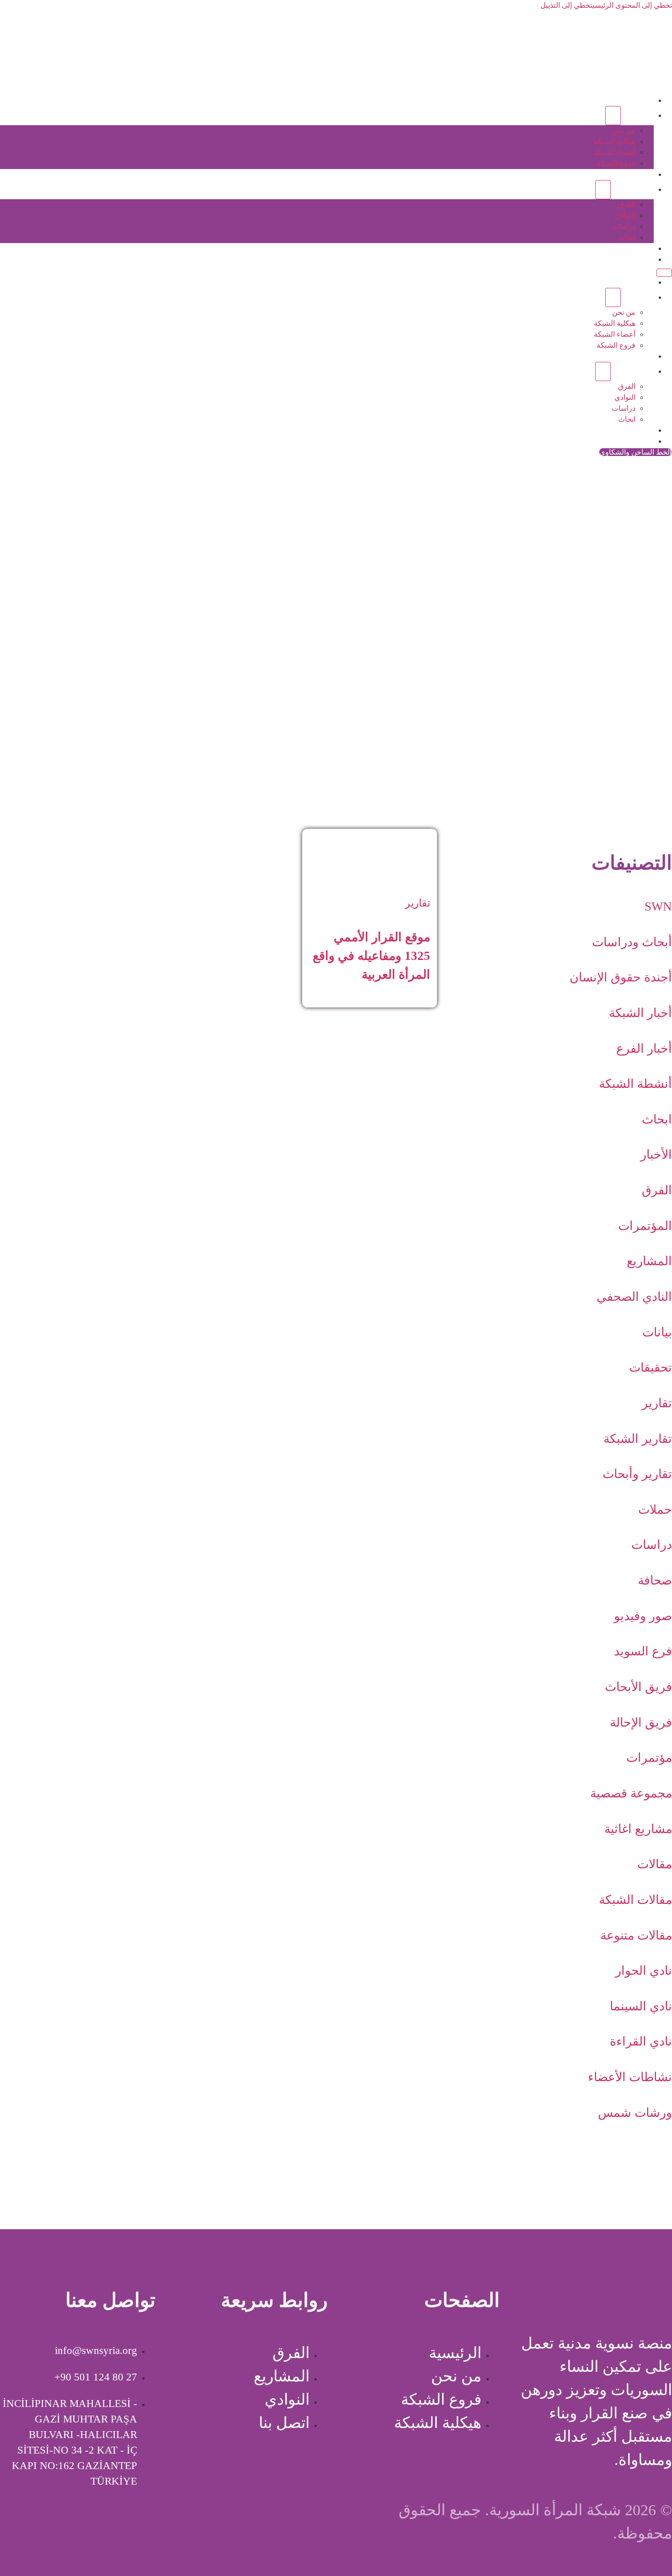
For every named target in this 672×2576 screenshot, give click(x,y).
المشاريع (640, 174)
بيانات (657, 1332)
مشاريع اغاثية (638, 1829)
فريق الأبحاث (638, 1687)
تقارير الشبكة (638, 1439)
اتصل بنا (642, 259)
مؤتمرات (649, 1758)
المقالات (641, 248)
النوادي (625, 215)
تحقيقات (651, 1368)
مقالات (655, 1864)
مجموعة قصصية (631, 1793)
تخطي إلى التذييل (566, 5)
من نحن (624, 130)
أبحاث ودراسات (632, 942)
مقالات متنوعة (636, 1935)
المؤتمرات (645, 1226)
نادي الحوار (644, 1971)
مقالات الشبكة (635, 1900)
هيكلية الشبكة (615, 141)
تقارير (657, 1403)
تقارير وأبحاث (637, 1474)
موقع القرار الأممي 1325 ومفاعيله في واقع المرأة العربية (371, 956)
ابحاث (627, 237)
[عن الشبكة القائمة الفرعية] (613, 116)
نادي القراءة (641, 2041)
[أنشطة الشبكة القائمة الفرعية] (603, 190)
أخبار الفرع (644, 1049)
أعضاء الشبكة (615, 152)
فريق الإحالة (641, 1723)
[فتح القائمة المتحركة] (664, 273)
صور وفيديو (643, 1616)
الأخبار (656, 1155)
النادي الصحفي (634, 1297)
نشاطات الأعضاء (630, 2077)
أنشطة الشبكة (632, 189)
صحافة (655, 1580)
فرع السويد (643, 1651)
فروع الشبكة (616, 163)
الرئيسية (641, 100)
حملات (655, 1510)
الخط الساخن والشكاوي (635, 452)
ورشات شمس (635, 2113)
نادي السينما (641, 2006)
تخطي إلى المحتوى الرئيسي (632, 5)
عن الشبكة (637, 115)
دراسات (624, 226)
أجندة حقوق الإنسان (621, 977)
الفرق (627, 204)
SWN (658, 906)
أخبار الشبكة (640, 1013)
